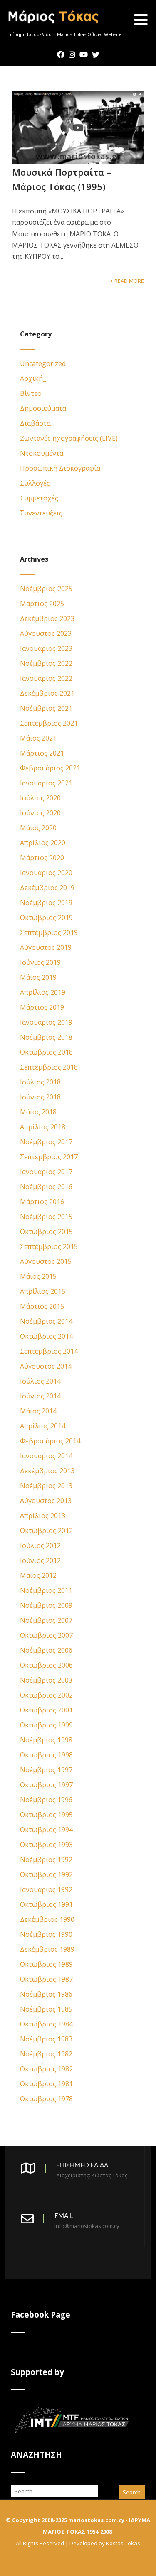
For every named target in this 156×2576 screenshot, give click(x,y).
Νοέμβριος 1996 (46, 1800)
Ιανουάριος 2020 (46, 873)
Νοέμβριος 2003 (46, 1680)
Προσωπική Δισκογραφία (60, 468)
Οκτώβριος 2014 (46, 1336)
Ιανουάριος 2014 (46, 1456)
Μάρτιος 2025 (42, 604)
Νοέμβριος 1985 (46, 2009)
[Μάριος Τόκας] (54, 27)
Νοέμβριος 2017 (46, 1142)
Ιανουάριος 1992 (46, 1889)
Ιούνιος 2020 (40, 813)
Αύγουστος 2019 (46, 947)
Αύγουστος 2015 (46, 1261)
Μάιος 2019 (38, 977)
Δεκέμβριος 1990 (47, 1919)
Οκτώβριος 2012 (46, 1531)
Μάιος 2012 (38, 1575)
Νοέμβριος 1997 (46, 1770)
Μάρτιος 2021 (42, 753)
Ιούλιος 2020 (40, 798)
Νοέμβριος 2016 (46, 1187)
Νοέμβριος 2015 (46, 1217)
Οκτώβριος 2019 (46, 918)
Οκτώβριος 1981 (46, 2084)
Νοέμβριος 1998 (46, 1740)
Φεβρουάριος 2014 (50, 1441)
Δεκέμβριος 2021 (47, 693)
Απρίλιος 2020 (43, 843)
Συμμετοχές (39, 498)
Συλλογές (35, 483)
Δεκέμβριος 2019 (47, 888)
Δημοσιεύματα (43, 408)
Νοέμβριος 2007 (46, 1620)
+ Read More (127, 281)
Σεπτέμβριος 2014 (49, 1351)
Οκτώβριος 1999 (46, 1725)
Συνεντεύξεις (41, 513)
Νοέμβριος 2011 (46, 1590)
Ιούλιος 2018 (40, 1082)
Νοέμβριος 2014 (46, 1321)
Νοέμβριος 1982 (46, 2054)
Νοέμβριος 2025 (46, 589)
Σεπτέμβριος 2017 (49, 1157)
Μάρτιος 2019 (42, 1007)
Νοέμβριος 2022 (46, 663)
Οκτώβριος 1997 (46, 1785)
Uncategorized (43, 363)
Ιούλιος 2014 (40, 1381)
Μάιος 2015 (38, 1276)
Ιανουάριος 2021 (46, 783)
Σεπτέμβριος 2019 (49, 932)
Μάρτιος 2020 (42, 858)
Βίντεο (31, 393)
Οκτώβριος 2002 (46, 1695)
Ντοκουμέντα (42, 453)
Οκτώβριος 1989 (46, 1964)
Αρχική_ (33, 378)
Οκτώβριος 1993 (46, 1845)
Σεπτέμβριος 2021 (49, 723)
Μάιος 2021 (38, 738)
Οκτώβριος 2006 (46, 1665)
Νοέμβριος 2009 (46, 1605)
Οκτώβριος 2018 (46, 1052)
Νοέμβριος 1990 (46, 1934)
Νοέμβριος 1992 (46, 1860)
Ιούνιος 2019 (40, 962)
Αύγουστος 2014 (46, 1366)
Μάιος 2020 (38, 828)
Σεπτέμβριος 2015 (49, 1246)
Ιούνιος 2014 (40, 1396)
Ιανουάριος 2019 (46, 1022)
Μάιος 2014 (38, 1411)
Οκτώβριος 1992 (46, 1874)
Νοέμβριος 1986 (46, 1994)
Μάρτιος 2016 (42, 1202)
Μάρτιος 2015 (42, 1306)
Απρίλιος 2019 (43, 992)
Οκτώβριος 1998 (46, 1755)
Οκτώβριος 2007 (46, 1635)
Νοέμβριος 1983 (46, 2039)
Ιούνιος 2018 (40, 1097)
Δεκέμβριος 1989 (47, 1949)
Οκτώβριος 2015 (46, 1232)
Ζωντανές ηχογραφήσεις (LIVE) (69, 438)
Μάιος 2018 (38, 1112)
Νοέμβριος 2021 (46, 708)
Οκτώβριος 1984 (46, 2024)
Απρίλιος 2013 (43, 1516)
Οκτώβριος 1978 (46, 2099)
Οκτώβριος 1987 (46, 1979)
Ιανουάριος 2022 (46, 678)
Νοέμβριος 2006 (46, 1650)
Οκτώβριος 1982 (46, 2069)
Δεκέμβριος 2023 (47, 618)
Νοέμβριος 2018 (46, 1037)
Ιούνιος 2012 (40, 1560)
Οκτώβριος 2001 (46, 1710)
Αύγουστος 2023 (46, 633)
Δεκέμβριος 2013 (47, 1471)
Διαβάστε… (37, 423)
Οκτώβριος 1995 (46, 1815)
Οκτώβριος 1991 (46, 1904)
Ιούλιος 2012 (40, 1546)
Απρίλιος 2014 (43, 1426)
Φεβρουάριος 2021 (50, 768)
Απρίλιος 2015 (43, 1291)
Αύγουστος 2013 (46, 1501)
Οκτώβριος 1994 (46, 1830)
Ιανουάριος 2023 (46, 648)
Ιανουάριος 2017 (46, 1172)
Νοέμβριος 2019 (46, 903)
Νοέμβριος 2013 (46, 1486)
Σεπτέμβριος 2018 (49, 1067)
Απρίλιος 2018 (43, 1127)
